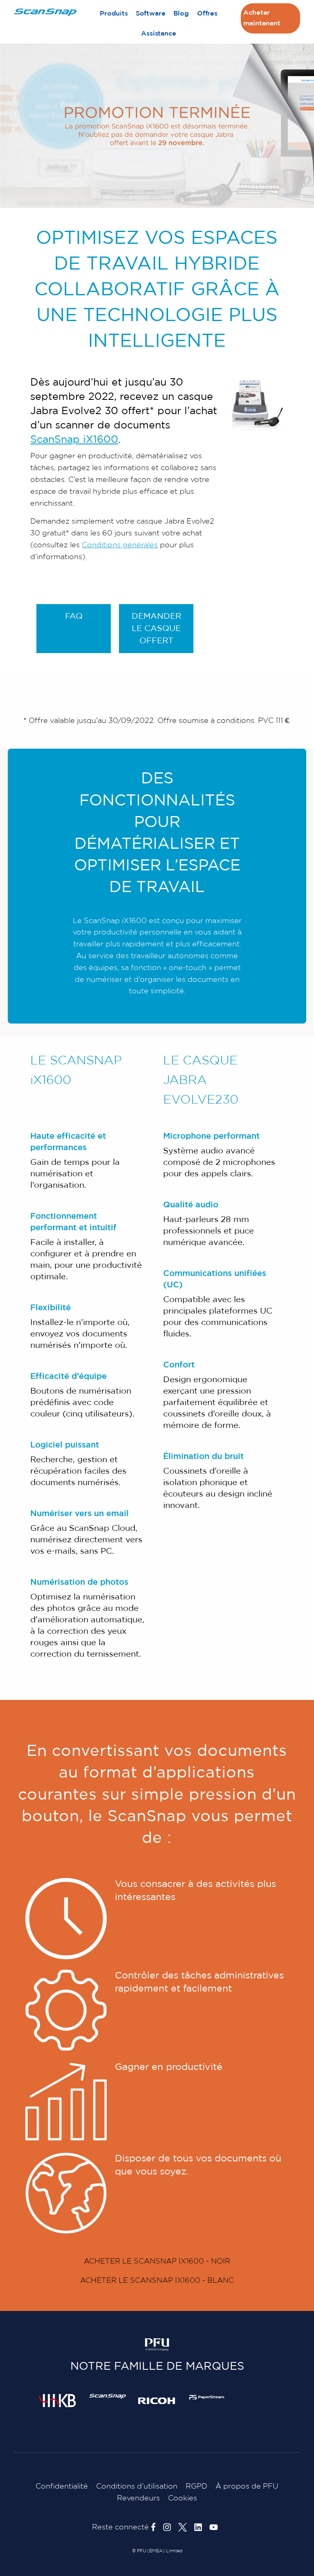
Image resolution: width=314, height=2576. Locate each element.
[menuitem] (114, 14)
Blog (181, 14)
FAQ (74, 616)
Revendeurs (138, 2498)
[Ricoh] (157, 2400)
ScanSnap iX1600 (74, 440)
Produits (114, 14)
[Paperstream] (207, 2397)
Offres (207, 14)
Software (151, 14)
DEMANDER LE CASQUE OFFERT (156, 629)
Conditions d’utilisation (137, 2487)
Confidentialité (62, 2487)
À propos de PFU (247, 2487)
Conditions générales (120, 545)
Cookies (183, 2498)
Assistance (158, 34)
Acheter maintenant (262, 18)
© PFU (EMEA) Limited (157, 2551)
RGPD (196, 2487)
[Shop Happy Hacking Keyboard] (57, 2400)
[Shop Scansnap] (108, 2396)
